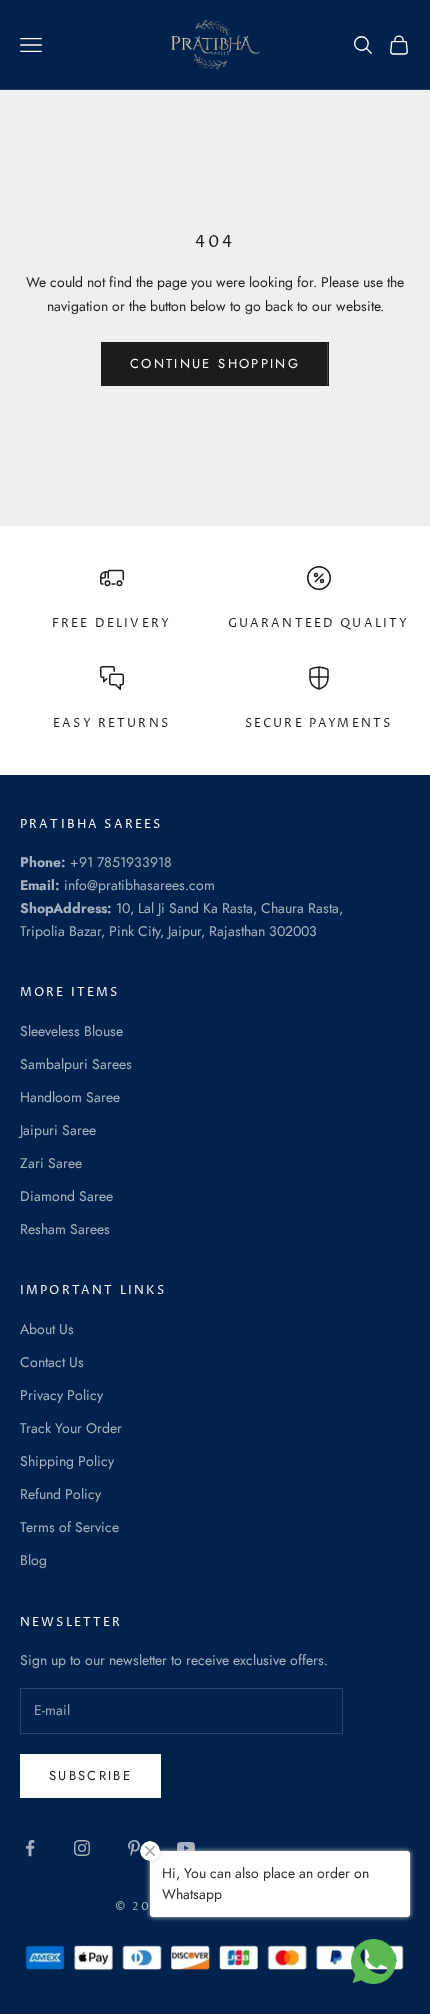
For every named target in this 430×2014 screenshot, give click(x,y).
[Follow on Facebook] (30, 1848)
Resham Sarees (65, 1229)
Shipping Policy (67, 1461)
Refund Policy (60, 1494)
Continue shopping (215, 363)
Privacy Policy (61, 1395)
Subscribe (90, 1775)
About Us (47, 1329)
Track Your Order (71, 1428)
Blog (33, 1560)
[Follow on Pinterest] (134, 1848)
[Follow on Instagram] (82, 1848)
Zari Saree (51, 1163)
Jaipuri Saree (58, 1130)
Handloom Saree (70, 1097)
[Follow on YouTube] (186, 1848)
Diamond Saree (66, 1196)
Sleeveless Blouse (71, 1031)
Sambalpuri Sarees (76, 1064)
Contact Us (52, 1362)
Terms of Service (69, 1527)
